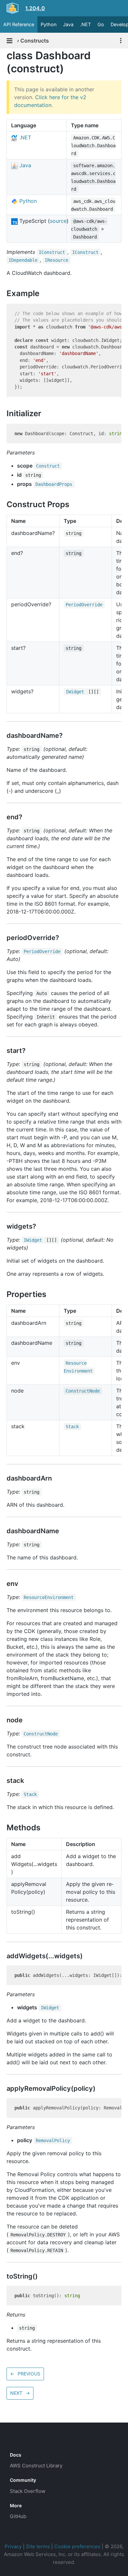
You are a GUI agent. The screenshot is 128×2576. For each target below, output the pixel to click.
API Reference (19, 24)
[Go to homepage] (22, 2440)
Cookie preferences (77, 2546)
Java (68, 24)
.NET (85, 24)
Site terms (38, 2546)
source (58, 221)
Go (101, 24)
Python (49, 24)
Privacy (13, 2546)
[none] (3, 55)
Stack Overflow (28, 2491)
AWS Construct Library (36, 2466)
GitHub (18, 2516)
